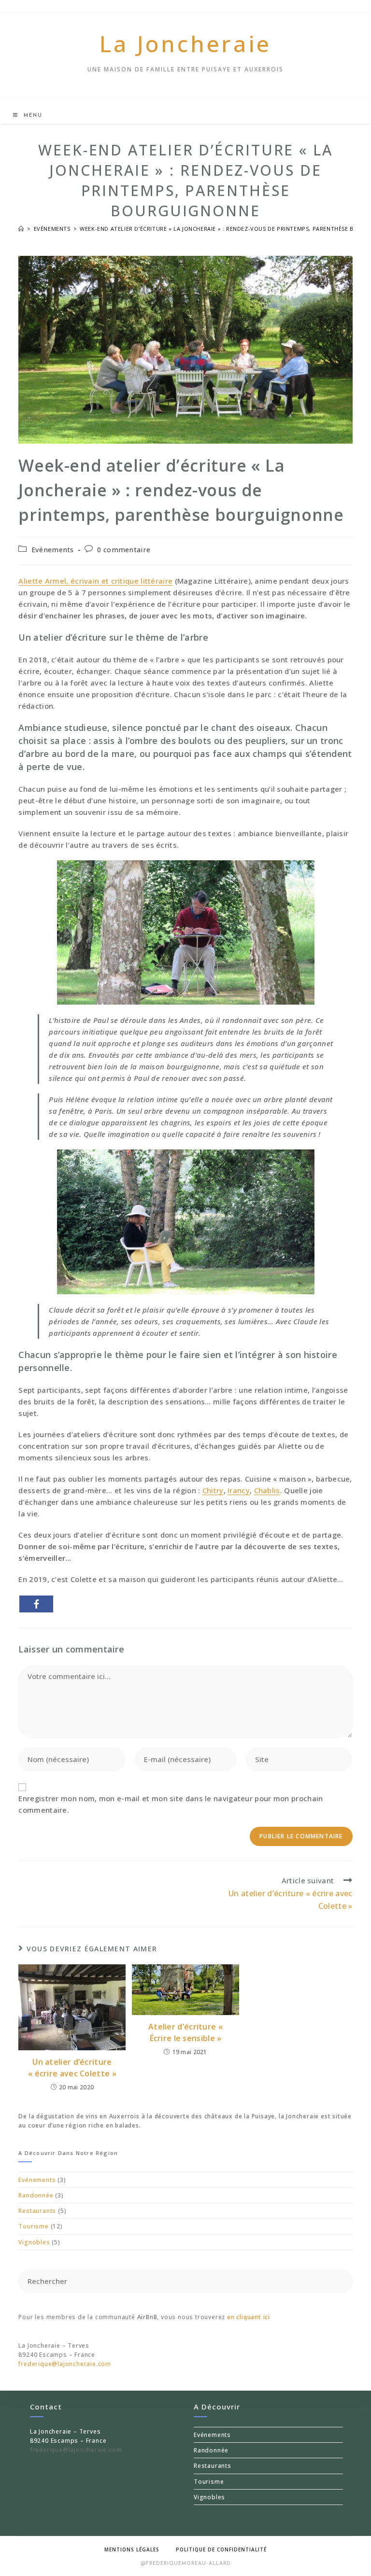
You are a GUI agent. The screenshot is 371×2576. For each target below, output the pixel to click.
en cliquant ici (249, 2317)
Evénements (53, 550)
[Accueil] (21, 229)
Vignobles (34, 2242)
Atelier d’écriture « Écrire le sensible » (185, 2032)
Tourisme (33, 2226)
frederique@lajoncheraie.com (65, 2364)
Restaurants (37, 2211)
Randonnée (36, 2195)
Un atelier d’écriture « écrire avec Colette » (72, 2068)
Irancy (239, 1490)
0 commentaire (124, 550)
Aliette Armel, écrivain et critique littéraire (95, 581)
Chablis (267, 1490)
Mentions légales (132, 2549)
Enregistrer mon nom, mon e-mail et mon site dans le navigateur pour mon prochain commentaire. (171, 1804)
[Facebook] (36, 1604)
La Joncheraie (185, 43)
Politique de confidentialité (221, 2549)
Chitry (213, 1490)
